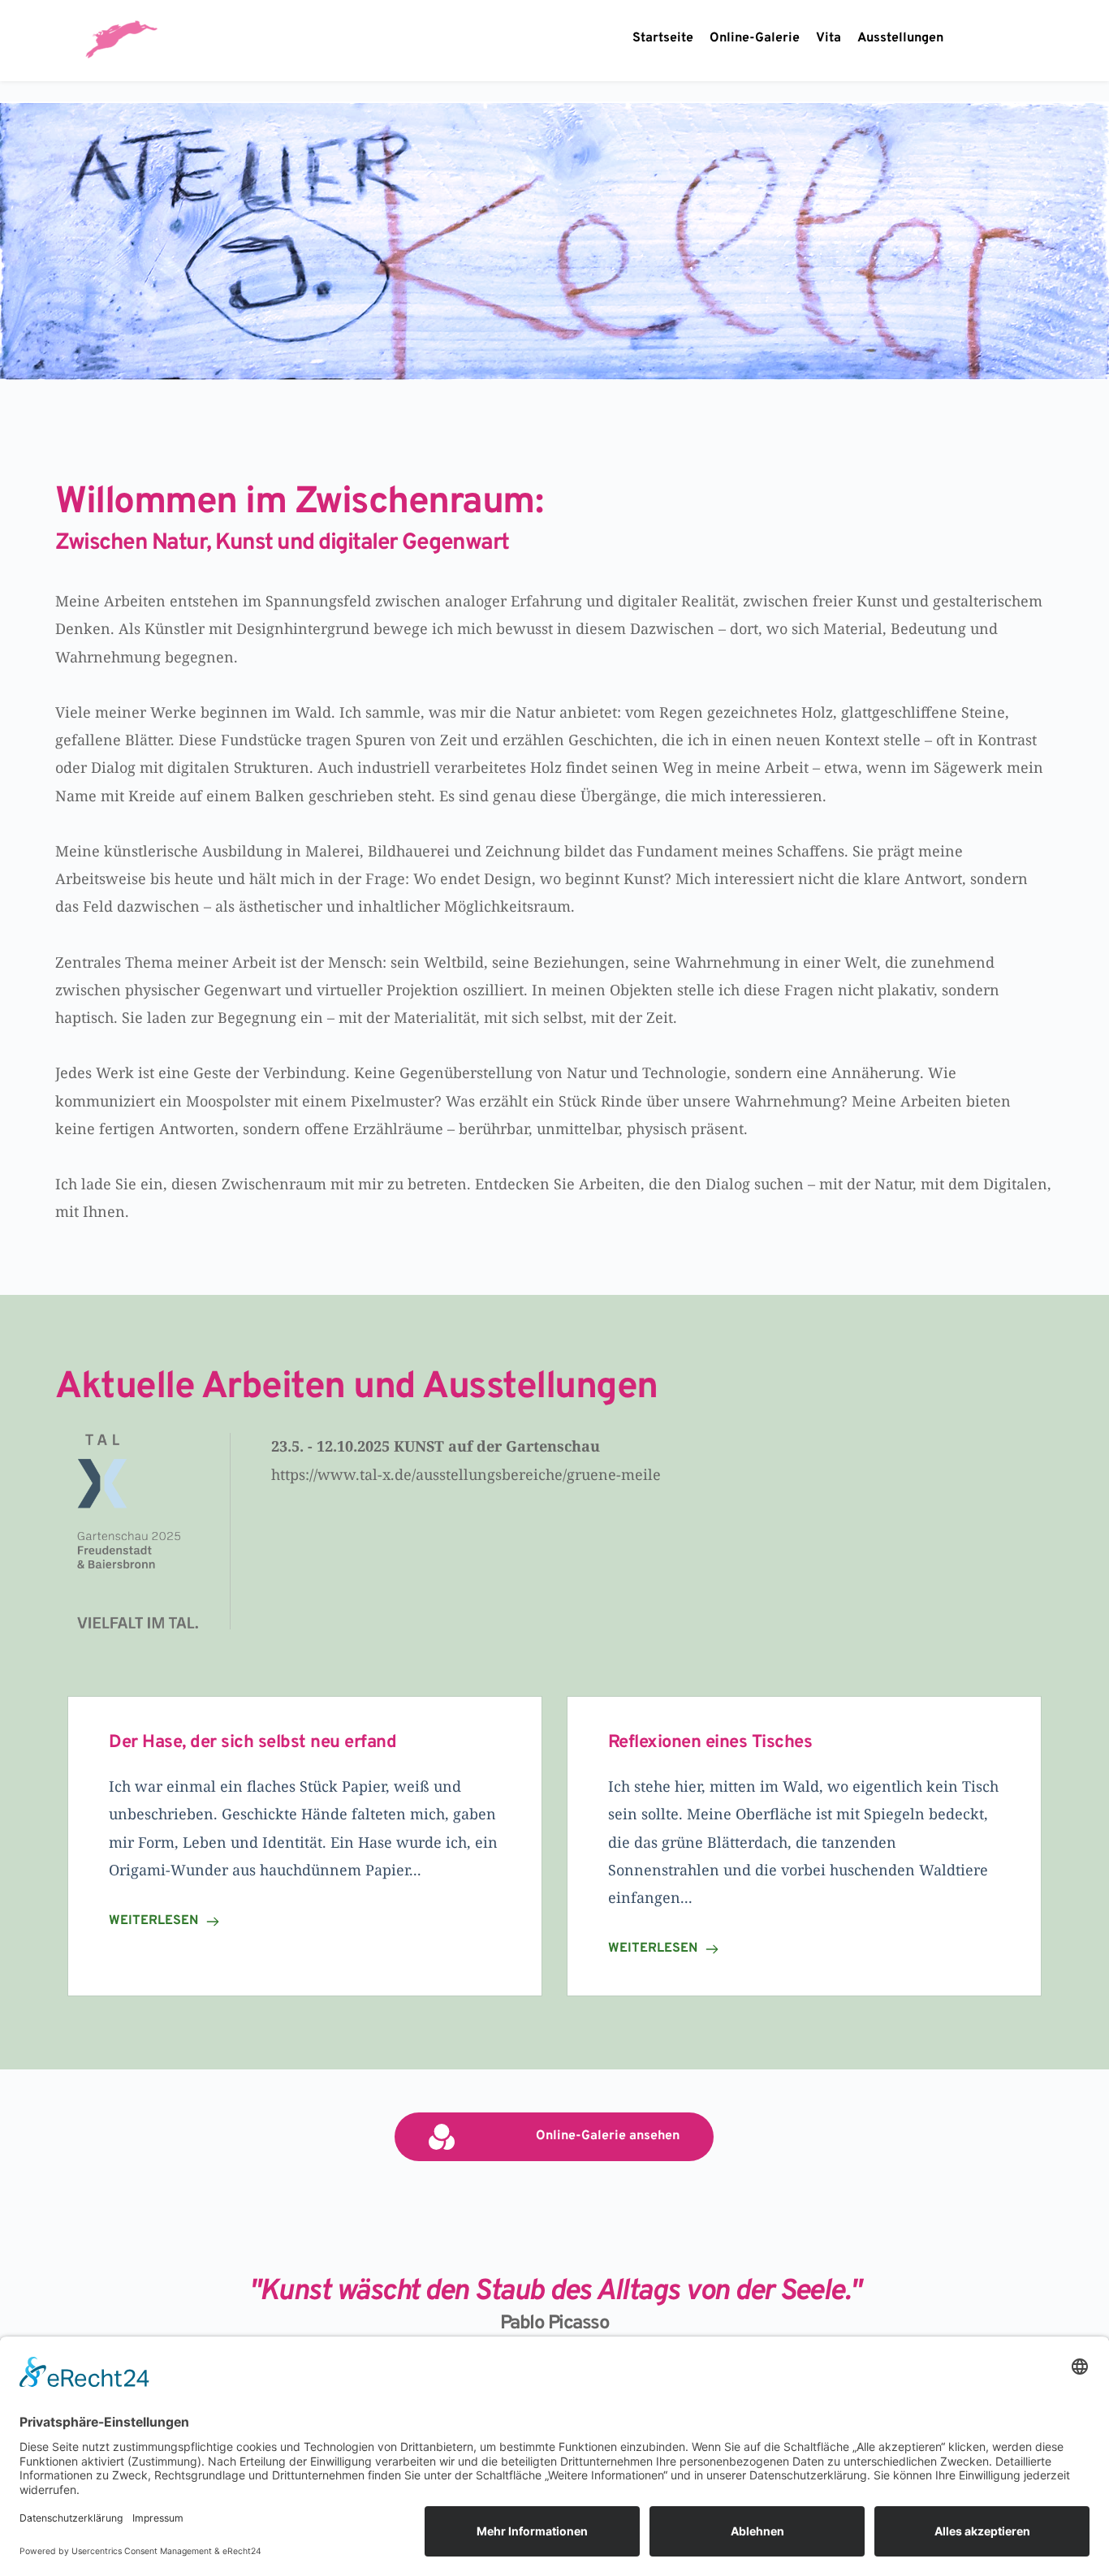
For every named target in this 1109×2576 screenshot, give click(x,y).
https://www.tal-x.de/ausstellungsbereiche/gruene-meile (468, 1474)
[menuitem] (663, 39)
